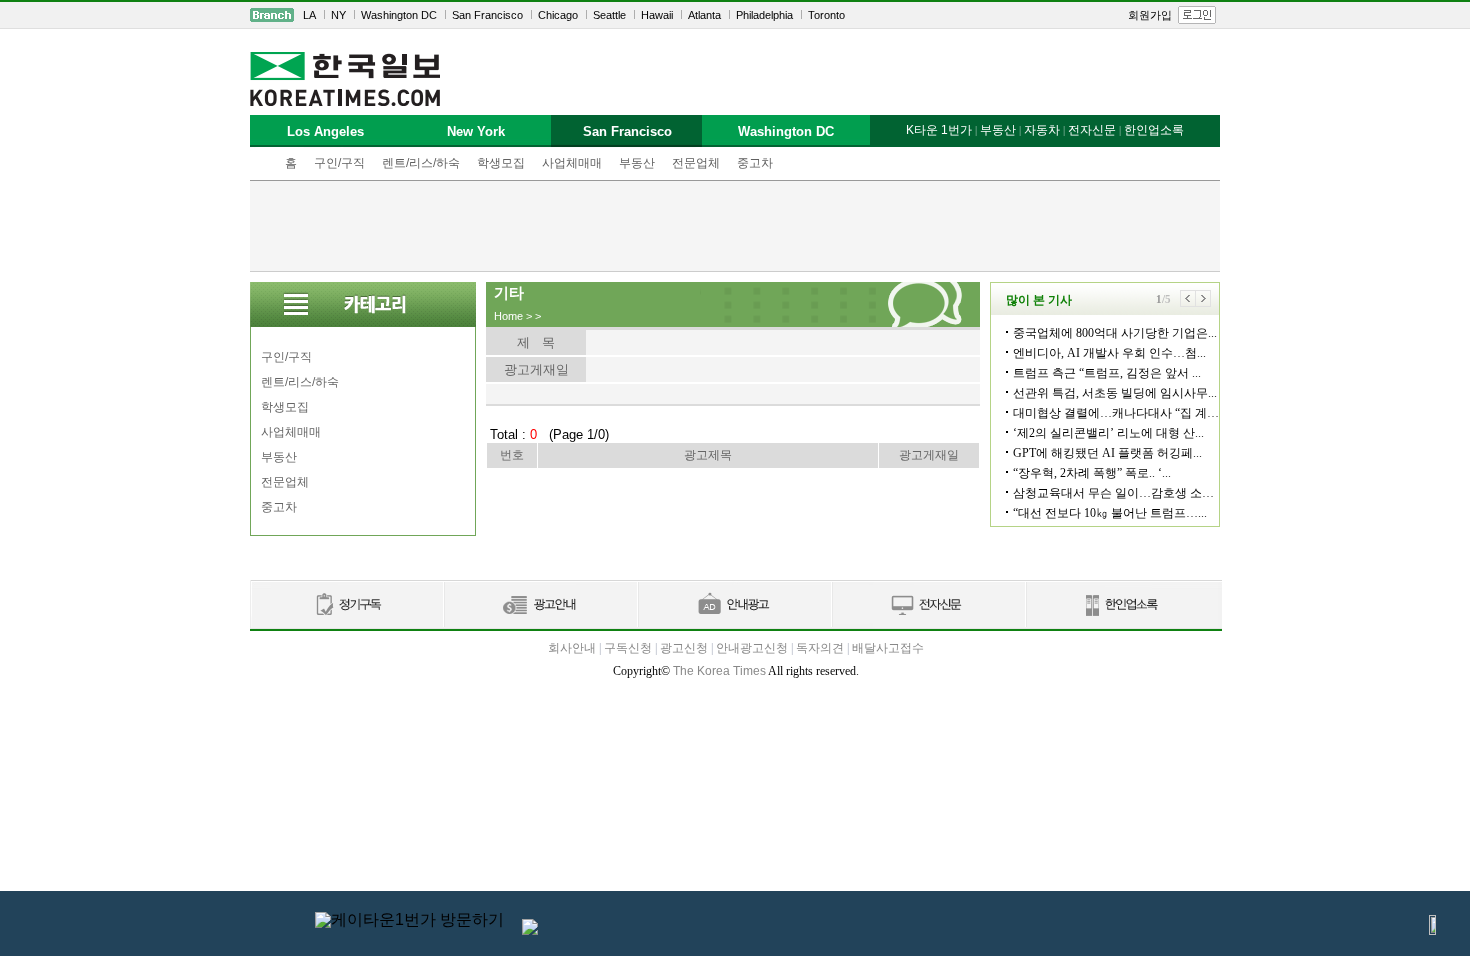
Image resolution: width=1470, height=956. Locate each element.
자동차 (1042, 130)
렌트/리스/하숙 (421, 163)
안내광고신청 (752, 648)
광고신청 (684, 648)
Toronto (826, 15)
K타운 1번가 (939, 130)
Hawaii (657, 15)
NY (338, 15)
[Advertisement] (735, 226)
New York (476, 131)
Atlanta (704, 15)
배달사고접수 (888, 648)
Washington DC (399, 15)
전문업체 (696, 163)
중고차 (755, 163)
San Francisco (487, 15)
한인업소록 (1154, 130)
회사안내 (572, 648)
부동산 (637, 163)
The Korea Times (719, 671)
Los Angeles (325, 131)
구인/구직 (339, 163)
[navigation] (735, 15)
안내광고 (734, 605)
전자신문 (1092, 130)
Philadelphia (764, 15)
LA (309, 15)
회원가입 (1150, 15)
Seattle (609, 15)
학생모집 (501, 163)
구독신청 (628, 648)
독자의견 (820, 648)
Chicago (558, 15)
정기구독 (346, 605)
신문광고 (540, 605)
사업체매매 (572, 163)
